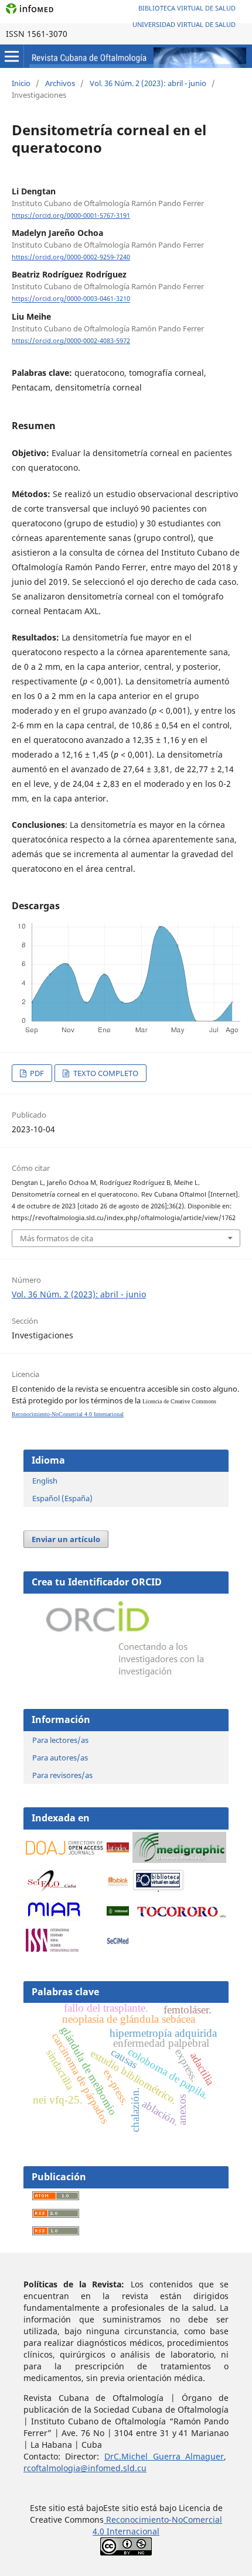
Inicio (21, 83)
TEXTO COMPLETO (105, 1073)
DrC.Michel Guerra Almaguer (164, 2456)
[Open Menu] (12, 56)
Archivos (60, 83)
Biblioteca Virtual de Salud (187, 8)
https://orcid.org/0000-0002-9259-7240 (71, 257)
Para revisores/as (62, 1775)
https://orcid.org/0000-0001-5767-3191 (71, 215)
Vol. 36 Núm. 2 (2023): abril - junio (148, 83)
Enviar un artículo (66, 1539)
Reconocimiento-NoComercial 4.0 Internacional (68, 1414)
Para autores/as (60, 1758)
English (45, 1481)
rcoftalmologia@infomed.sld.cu (85, 2468)
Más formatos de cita (57, 1238)
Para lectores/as (60, 1740)
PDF (36, 1073)
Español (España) (62, 1498)
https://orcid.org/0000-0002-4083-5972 (71, 341)
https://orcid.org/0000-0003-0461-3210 (71, 299)
